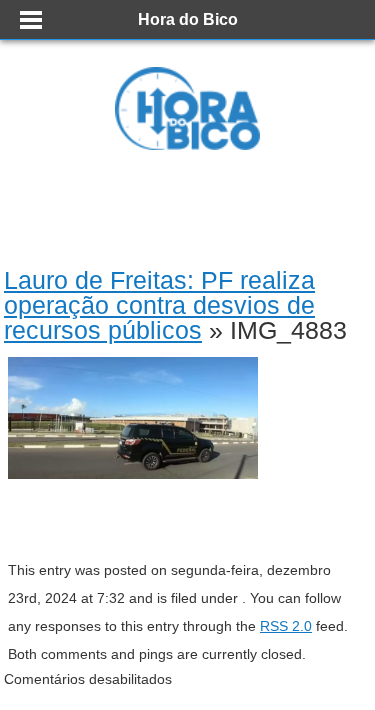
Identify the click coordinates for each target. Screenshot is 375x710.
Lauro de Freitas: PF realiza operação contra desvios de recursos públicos (159, 305)
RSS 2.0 (286, 626)
